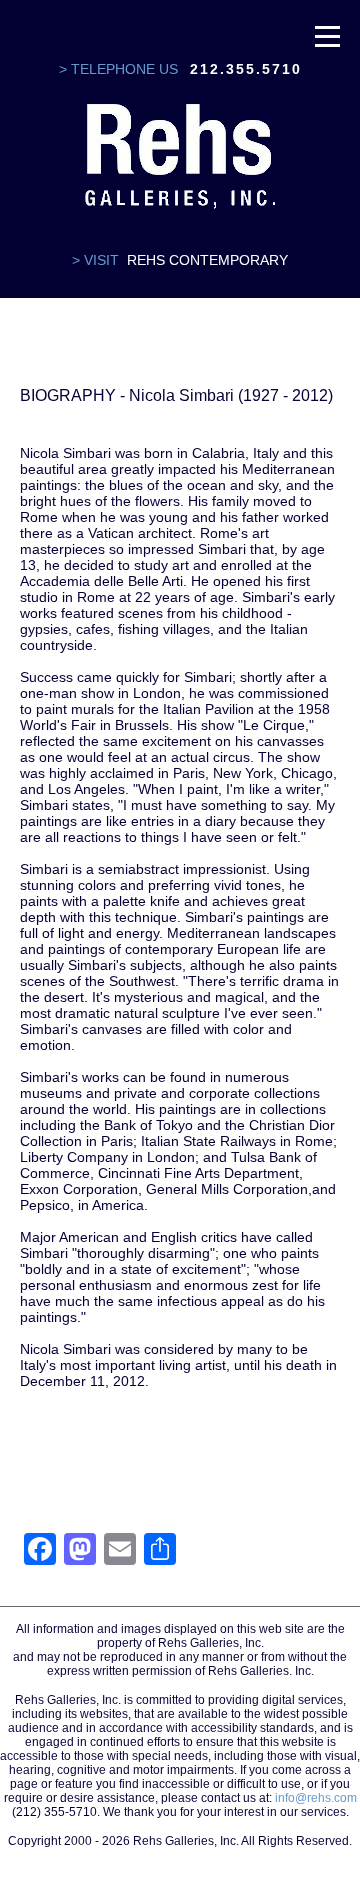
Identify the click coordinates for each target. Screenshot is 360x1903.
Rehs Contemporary (207, 260)
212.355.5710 (246, 69)
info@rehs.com (316, 1798)
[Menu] (327, 35)
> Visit (95, 260)
